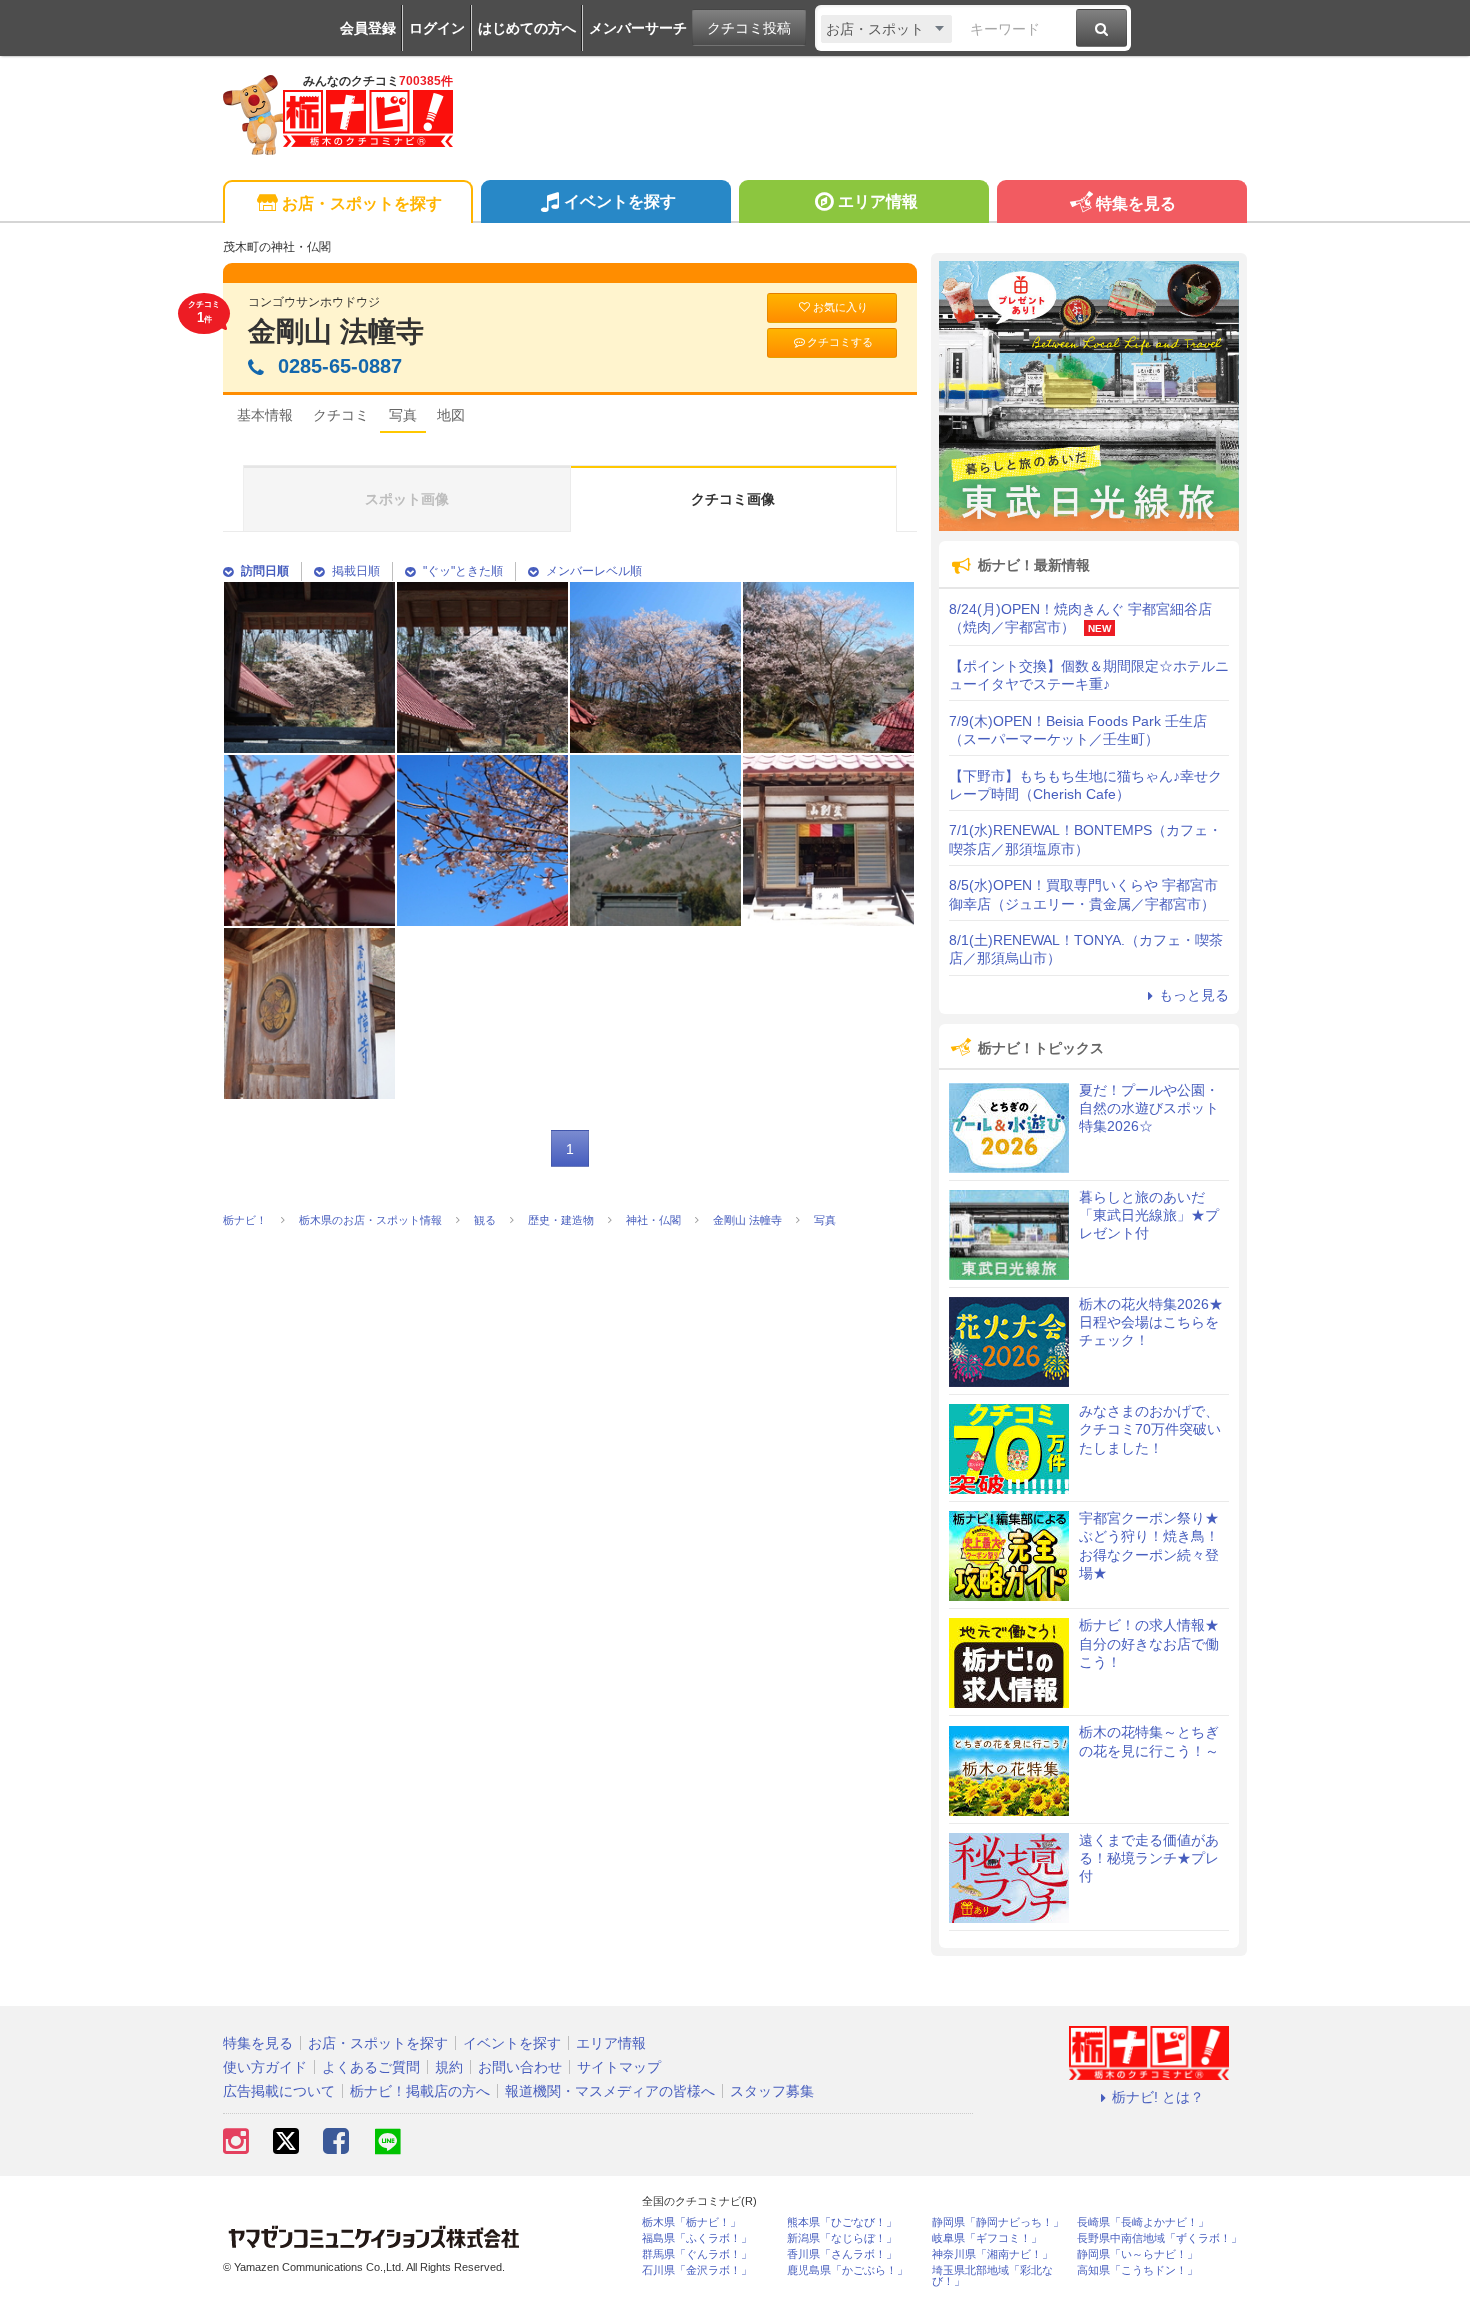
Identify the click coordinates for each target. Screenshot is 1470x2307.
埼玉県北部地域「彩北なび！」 (992, 2276)
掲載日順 (356, 571)
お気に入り (840, 307)
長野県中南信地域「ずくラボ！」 (1159, 2238)
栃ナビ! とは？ (1158, 2097)
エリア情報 (878, 201)
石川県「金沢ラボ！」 (697, 2270)
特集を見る (1136, 203)
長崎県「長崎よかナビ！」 (1143, 2222)
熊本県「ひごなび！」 (842, 2222)
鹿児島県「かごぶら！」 (847, 2270)
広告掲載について (279, 2091)
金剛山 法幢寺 (336, 331)
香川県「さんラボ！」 (842, 2254)
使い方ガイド (265, 2067)
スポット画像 (407, 499)
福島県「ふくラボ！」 (697, 2238)
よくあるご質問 (371, 2067)
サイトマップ (619, 2067)
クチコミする (840, 342)
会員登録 (368, 28)
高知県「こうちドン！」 (1137, 2270)
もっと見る (1194, 995)
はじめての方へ (527, 28)
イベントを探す (620, 201)
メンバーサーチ (638, 28)
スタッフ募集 (772, 2091)
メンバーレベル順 (594, 571)
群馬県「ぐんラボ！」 (697, 2254)
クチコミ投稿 (749, 28)
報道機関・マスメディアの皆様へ (610, 2091)
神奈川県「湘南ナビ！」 (992, 2254)
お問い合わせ (520, 2067)
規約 (449, 2067)
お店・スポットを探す (362, 203)
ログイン (437, 28)
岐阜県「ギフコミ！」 (987, 2238)
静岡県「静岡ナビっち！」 (998, 2222)
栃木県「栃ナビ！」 (691, 2222)
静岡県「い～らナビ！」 (1137, 2254)
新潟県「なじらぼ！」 (842, 2238)
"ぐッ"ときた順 (463, 571)
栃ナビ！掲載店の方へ (420, 2091)
